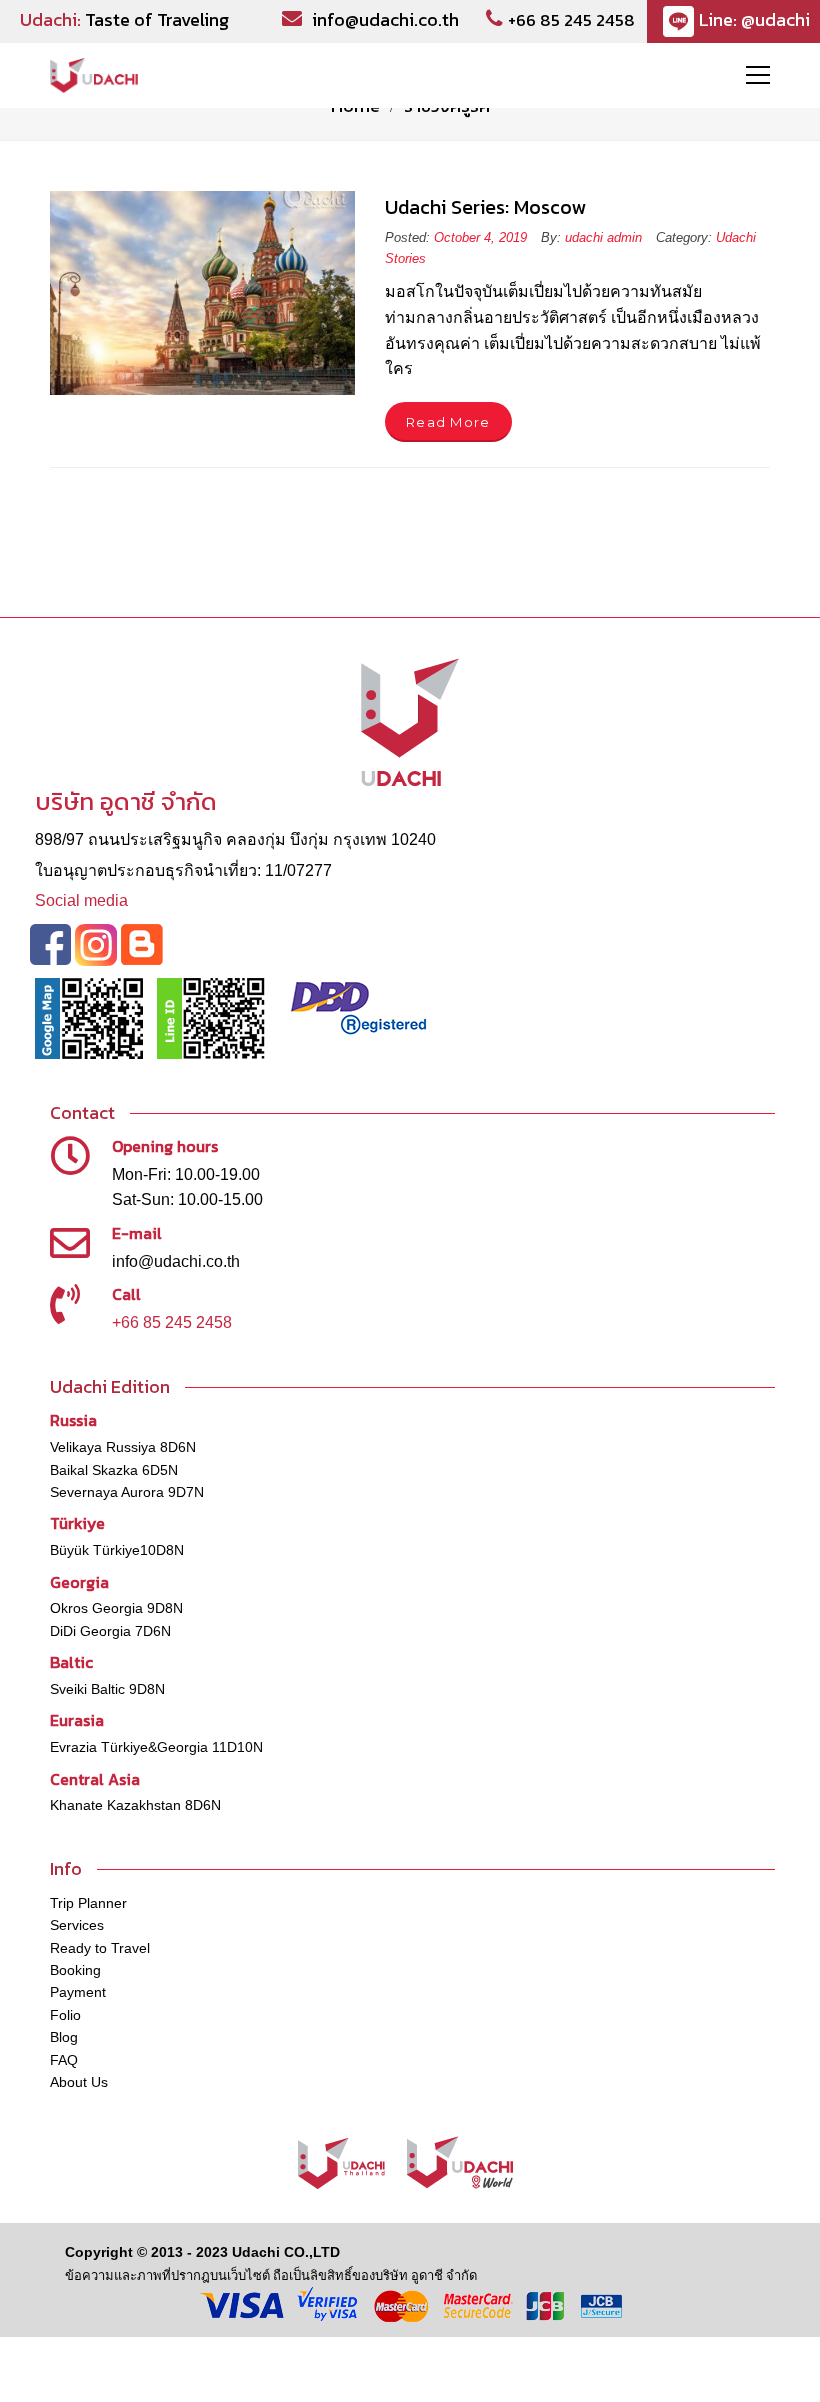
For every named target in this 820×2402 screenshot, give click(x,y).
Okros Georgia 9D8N (116, 1608)
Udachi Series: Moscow (485, 207)
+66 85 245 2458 (571, 20)
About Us (79, 2082)
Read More (448, 422)
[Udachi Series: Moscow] (202, 293)
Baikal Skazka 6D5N (114, 1470)
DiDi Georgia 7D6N (110, 1631)
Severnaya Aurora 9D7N (127, 1492)
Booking (75, 1970)
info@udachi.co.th (385, 19)
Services (77, 1925)
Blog (64, 2037)
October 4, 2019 (482, 237)
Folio (65, 2015)
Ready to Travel (100, 1948)
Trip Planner (88, 1903)
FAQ (64, 2060)
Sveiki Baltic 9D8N (107, 1689)
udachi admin (603, 237)
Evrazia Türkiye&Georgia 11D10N (156, 1747)
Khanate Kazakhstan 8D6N (135, 1805)
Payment (78, 1992)
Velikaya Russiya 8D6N (123, 1447)
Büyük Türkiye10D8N (117, 1550)
